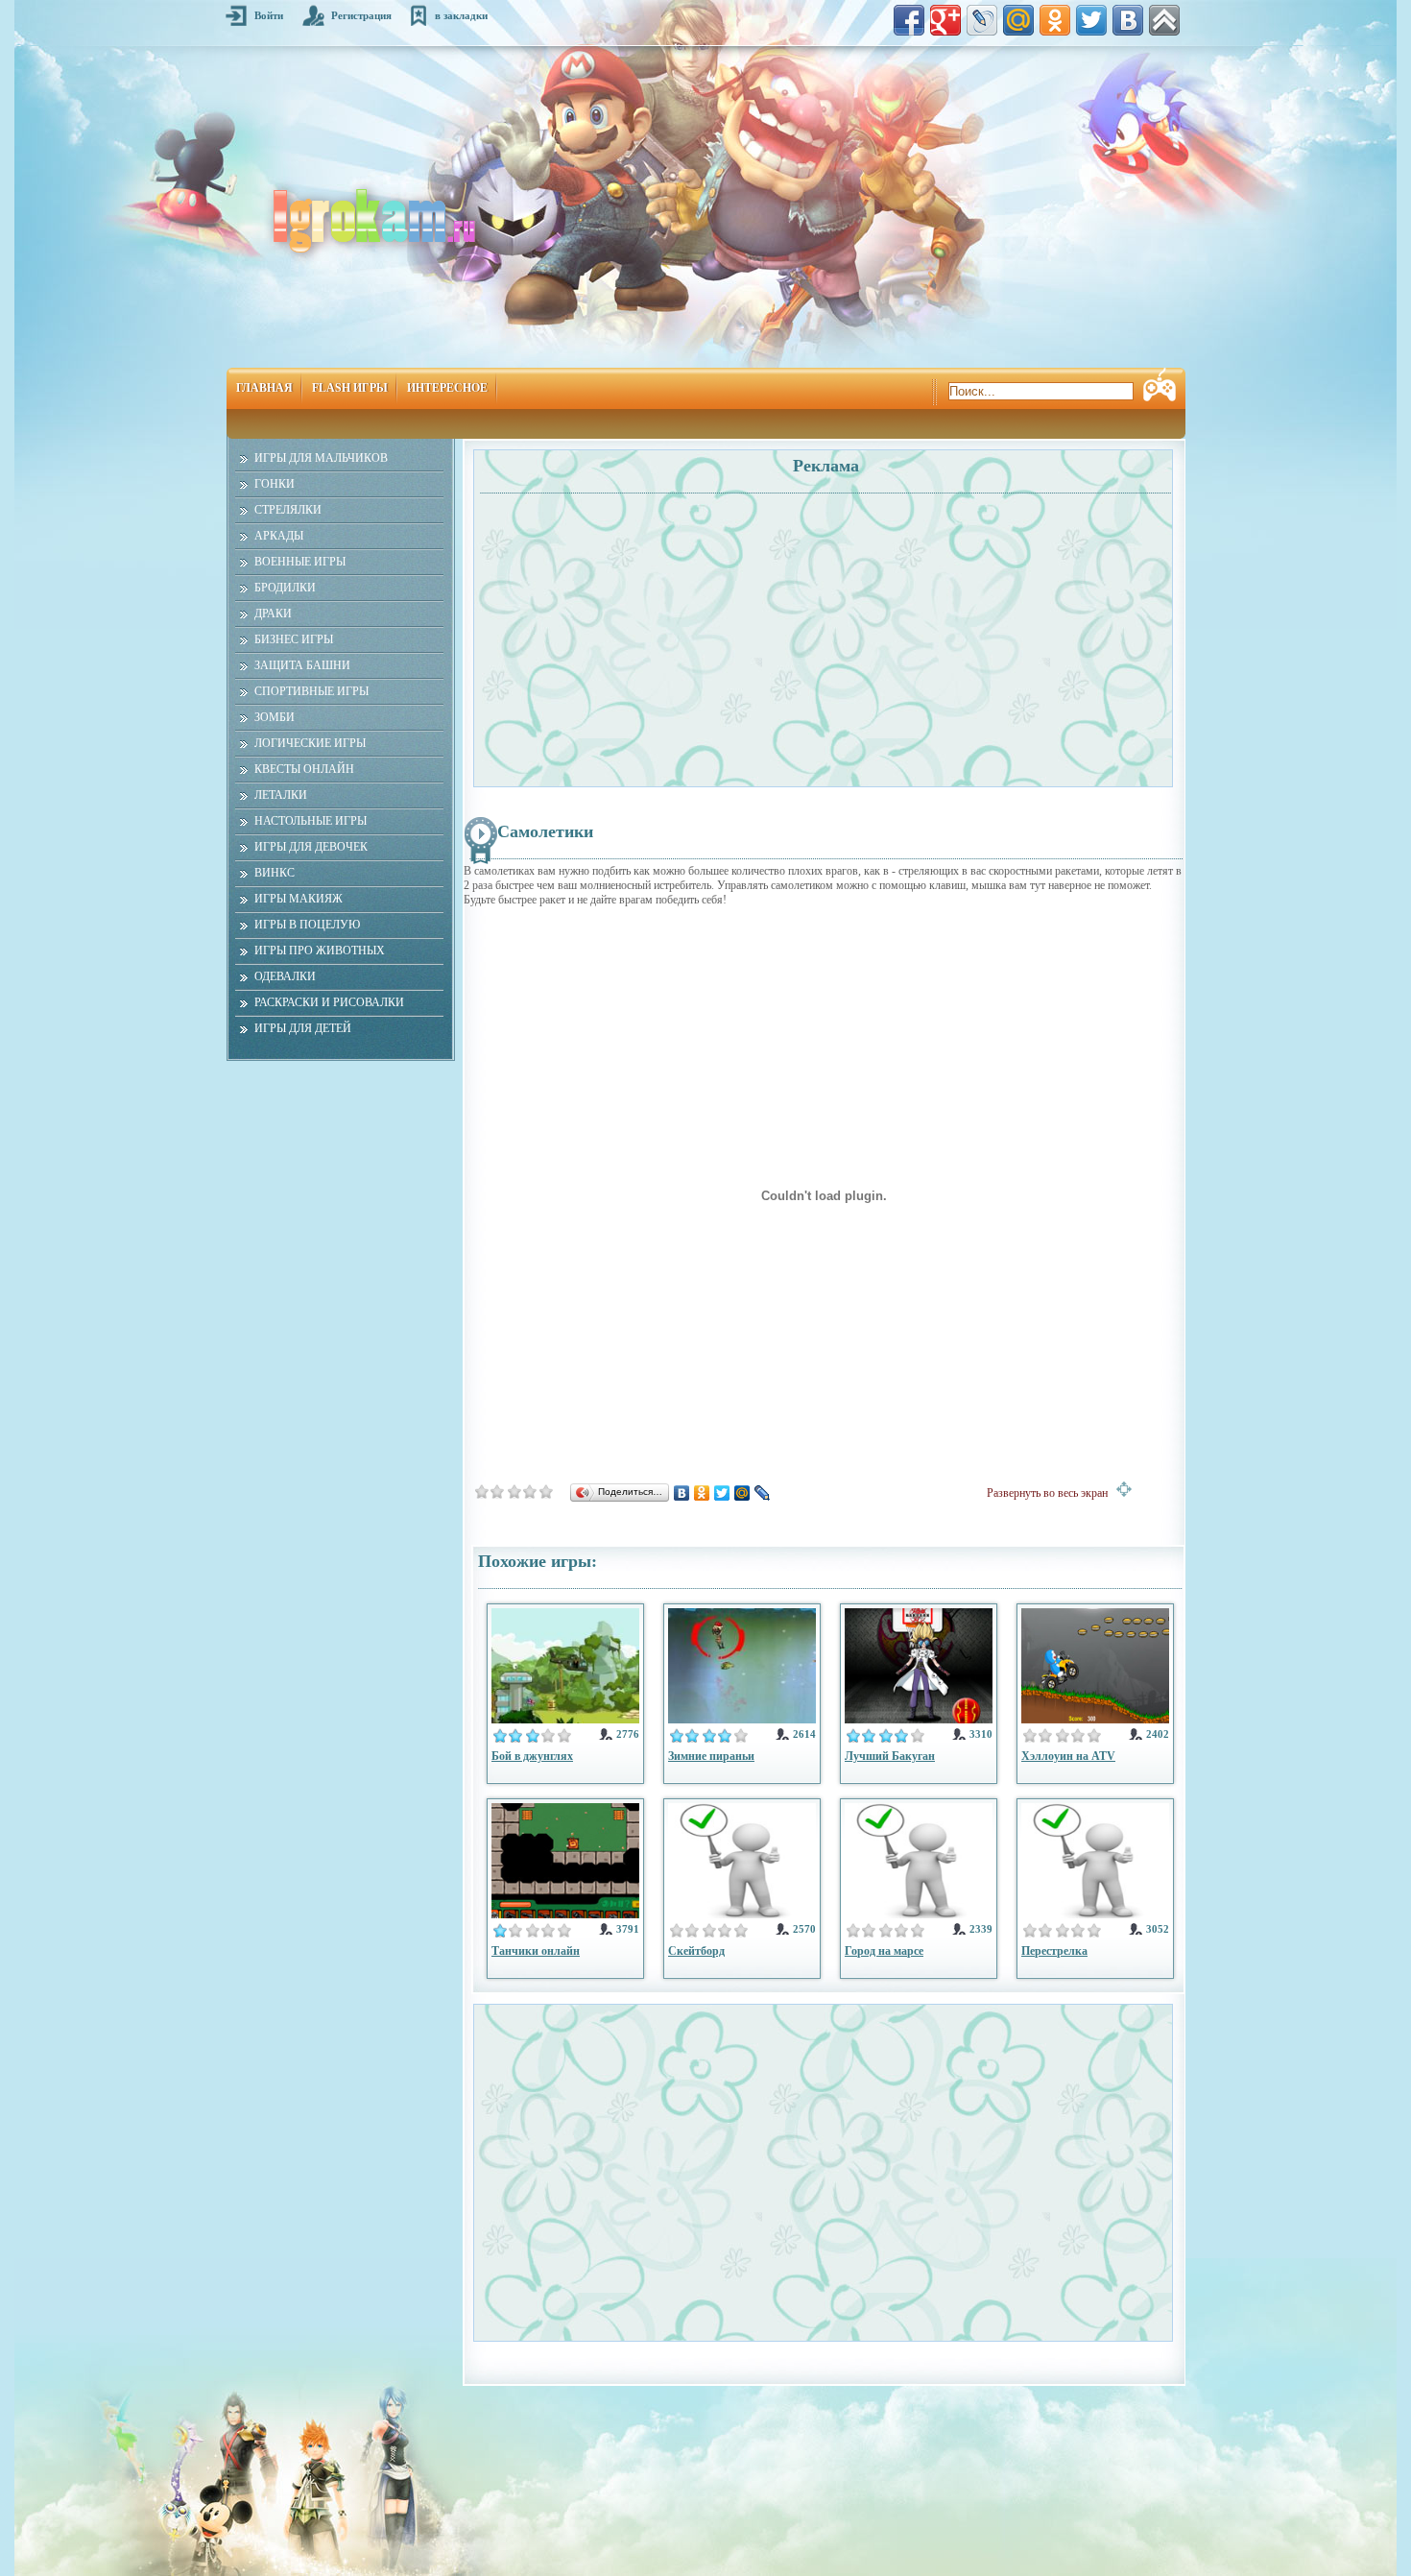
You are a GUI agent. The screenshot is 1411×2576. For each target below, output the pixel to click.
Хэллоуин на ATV (1068, 1756)
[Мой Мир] (742, 1493)
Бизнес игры (294, 639)
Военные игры (300, 562)
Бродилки (285, 588)
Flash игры (350, 388)
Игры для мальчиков (321, 458)
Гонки (275, 484)
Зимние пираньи (711, 1756)
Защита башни (302, 665)
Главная (264, 388)
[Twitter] (722, 1493)
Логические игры (310, 743)
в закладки (461, 15)
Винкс (275, 873)
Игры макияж (299, 899)
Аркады (279, 536)
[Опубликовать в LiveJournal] (982, 20)
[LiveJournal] (763, 1493)
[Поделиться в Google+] (945, 20)
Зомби (275, 717)
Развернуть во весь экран (1052, 1493)
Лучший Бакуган (890, 1756)
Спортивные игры (311, 691)
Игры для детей (303, 1028)
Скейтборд (696, 1951)
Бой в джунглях (532, 1756)
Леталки (281, 795)
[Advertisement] (651, 630)
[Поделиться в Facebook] (909, 20)
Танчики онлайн (536, 1951)
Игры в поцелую (307, 925)
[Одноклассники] (702, 1493)
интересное (447, 388)
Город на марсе (884, 1951)
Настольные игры (311, 821)
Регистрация (361, 15)
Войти (269, 15)
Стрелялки (288, 510)
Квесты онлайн (304, 769)
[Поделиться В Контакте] (1128, 20)
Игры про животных (320, 951)
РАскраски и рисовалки (329, 1002)
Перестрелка (1054, 1951)
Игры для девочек (311, 847)
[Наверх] (1164, 20)
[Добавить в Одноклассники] (1055, 20)
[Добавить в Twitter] (1091, 20)
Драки (273, 614)
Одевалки (285, 976)
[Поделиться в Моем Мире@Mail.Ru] (1018, 20)
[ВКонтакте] (682, 1493)
